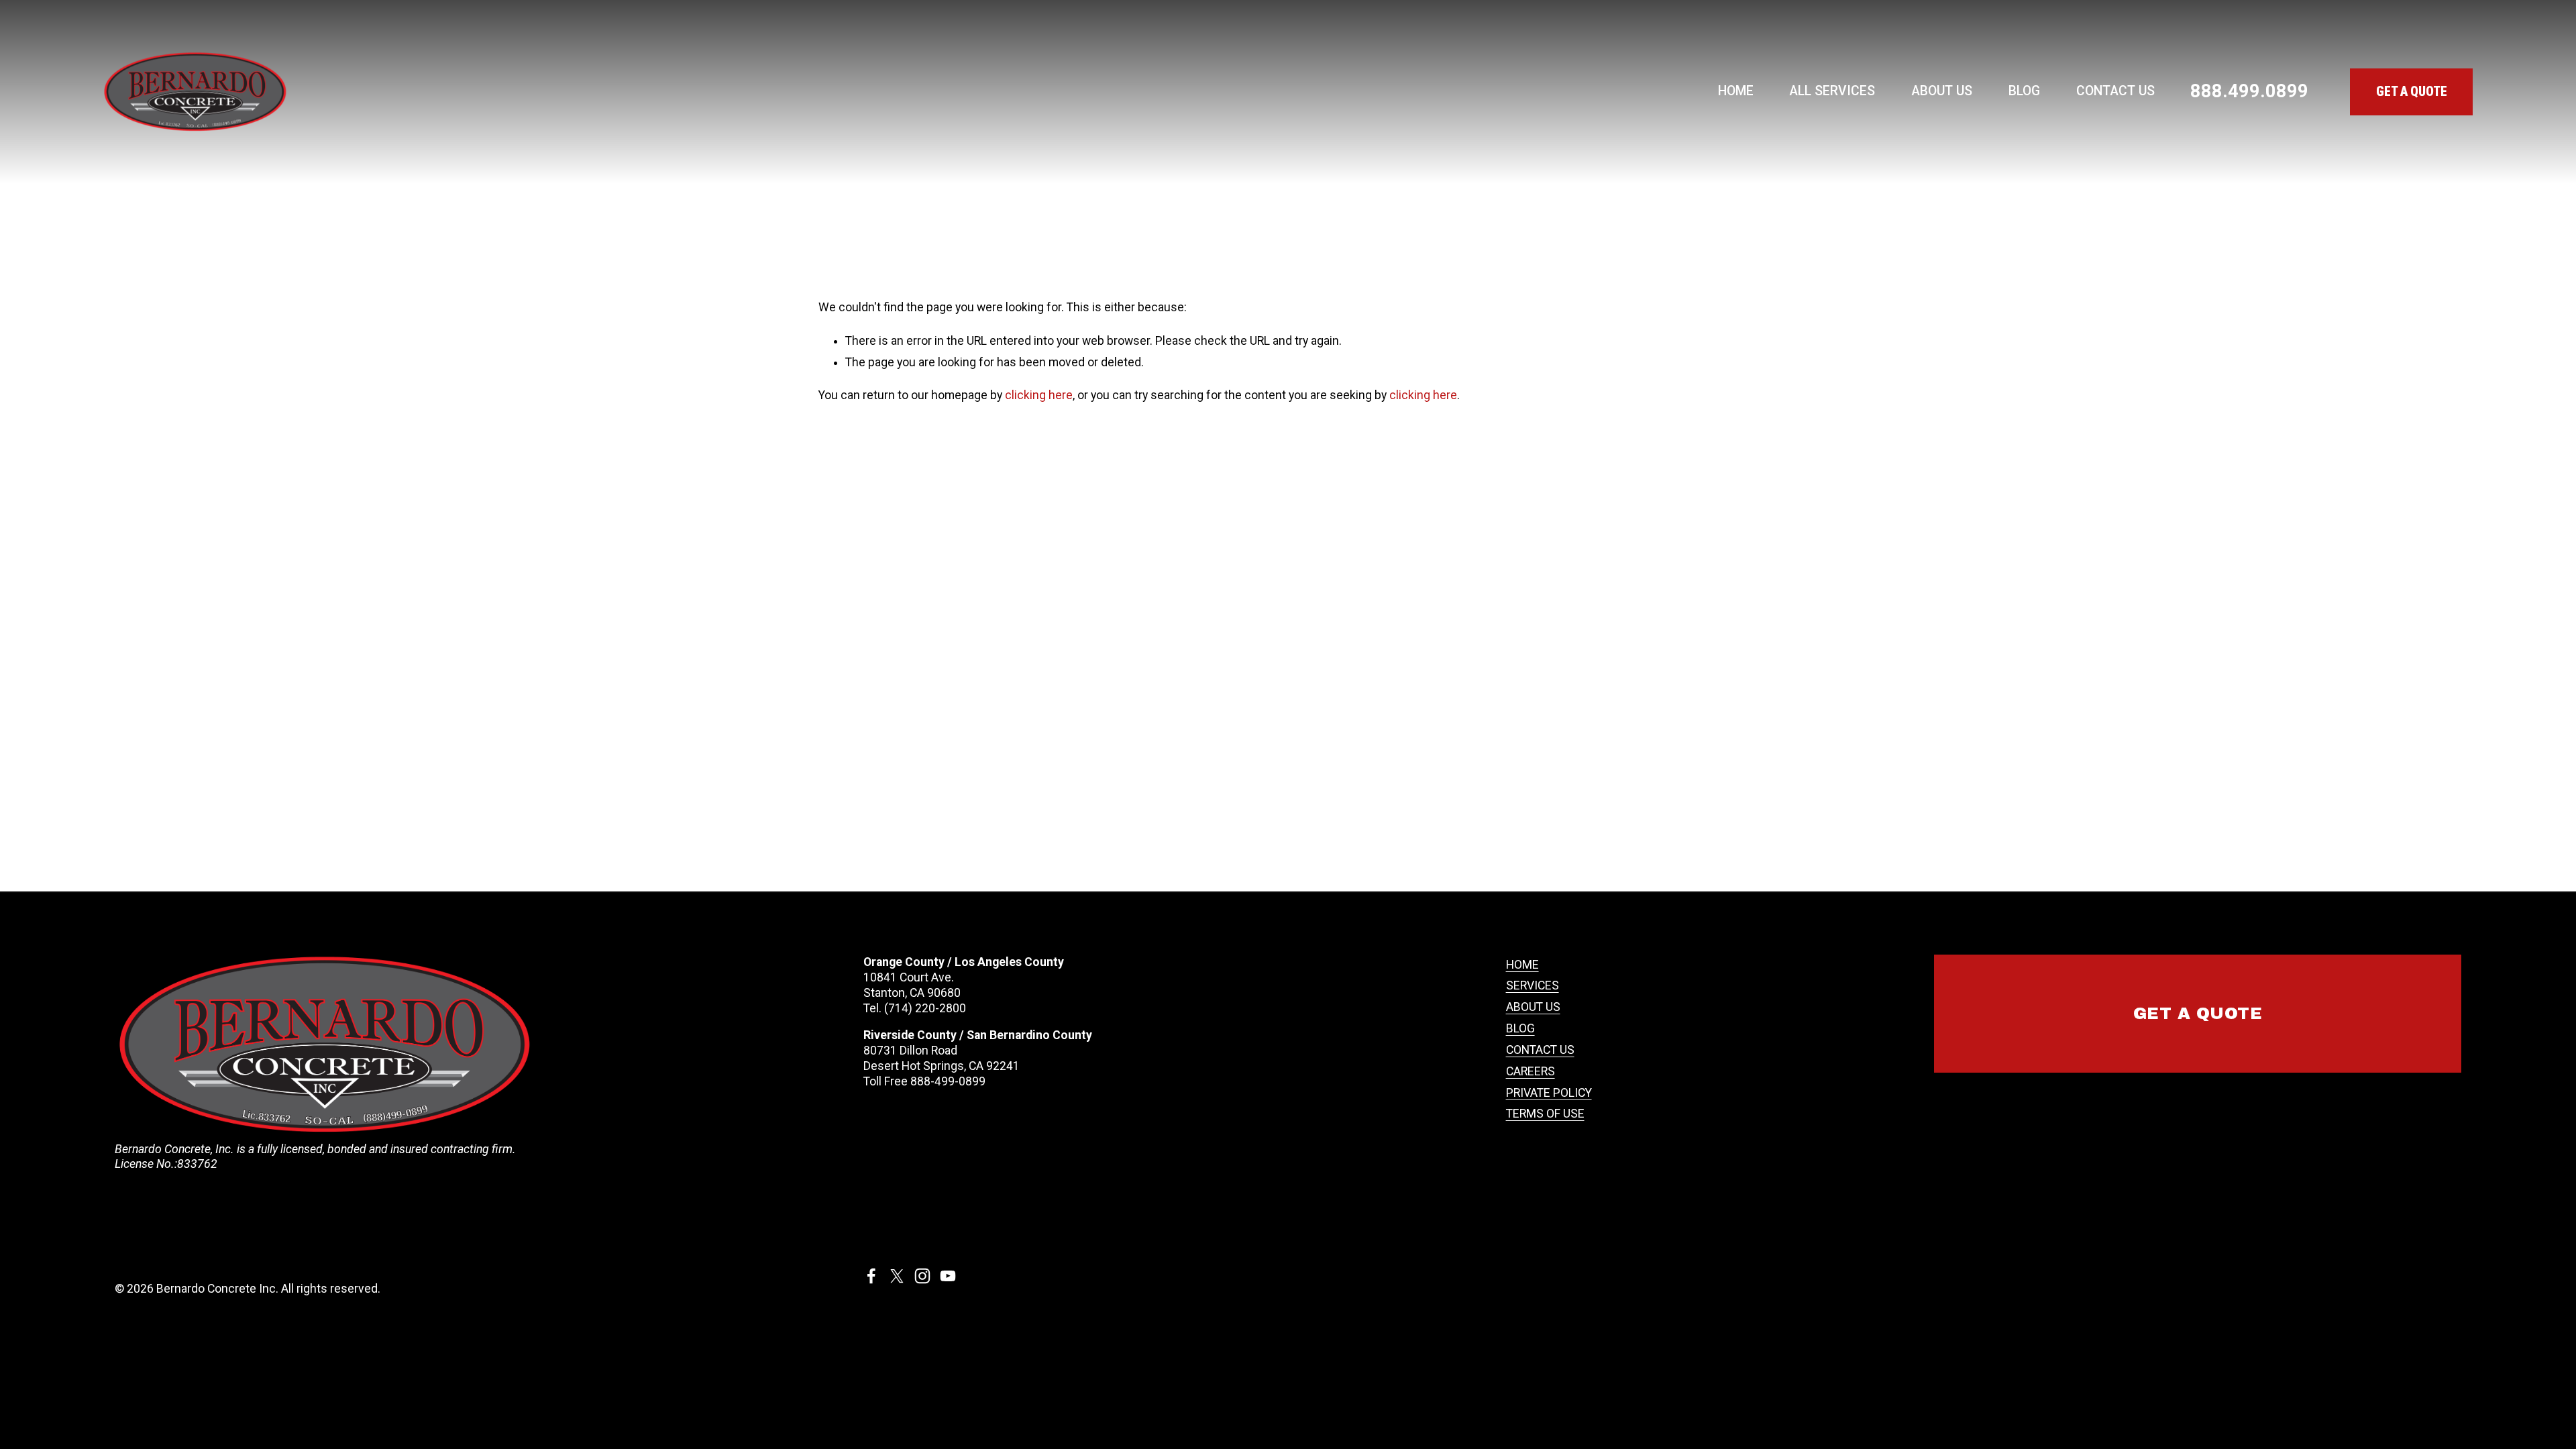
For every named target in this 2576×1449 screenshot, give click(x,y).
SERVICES (1533, 985)
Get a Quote (2198, 1014)
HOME (1522, 965)
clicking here (1039, 395)
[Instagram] (922, 1276)
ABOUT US (1533, 1007)
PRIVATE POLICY (1549, 1093)
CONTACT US (1540, 1050)
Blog (2024, 91)
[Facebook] (871, 1276)
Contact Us (2115, 91)
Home (1736, 91)
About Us (1942, 91)
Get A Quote (2412, 92)
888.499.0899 (2249, 91)
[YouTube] (948, 1276)
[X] (897, 1276)
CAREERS (1531, 1071)
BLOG (1520, 1028)
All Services (1832, 91)
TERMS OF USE (1545, 1114)
